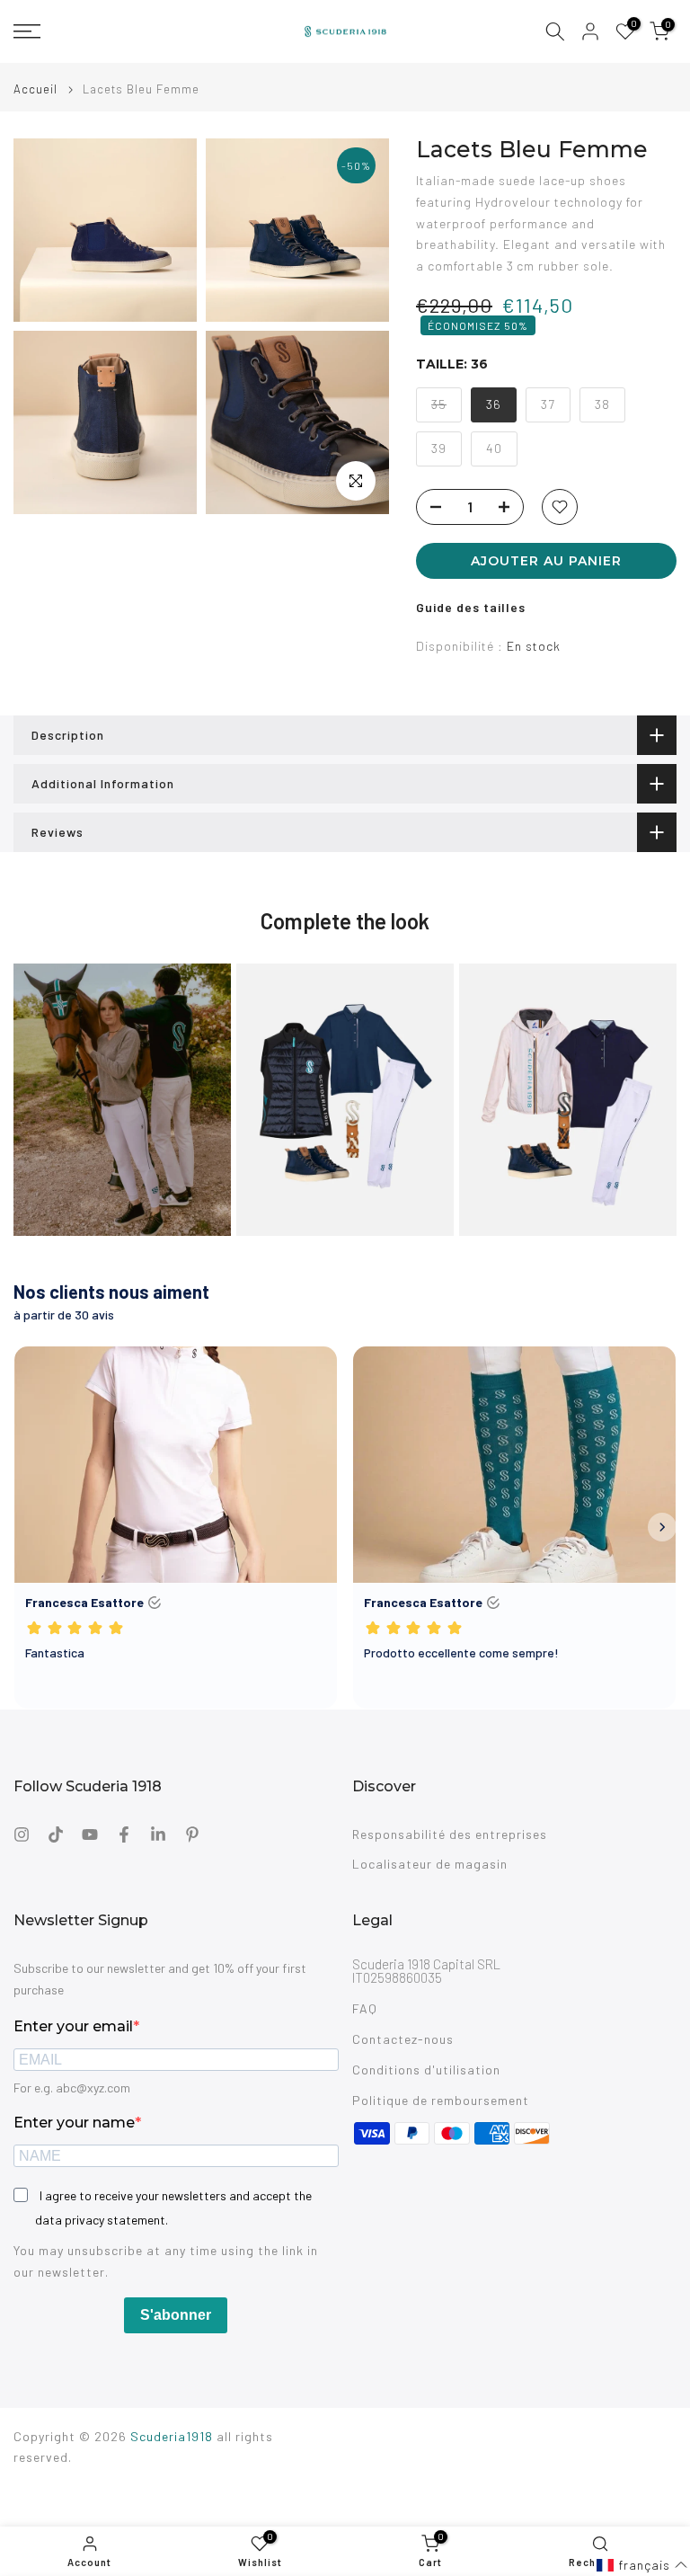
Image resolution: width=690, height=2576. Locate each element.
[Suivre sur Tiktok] (56, 1834)
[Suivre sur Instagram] (22, 1834)
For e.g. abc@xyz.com (72, 2087)
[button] (642, 2565)
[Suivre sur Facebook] (124, 1834)
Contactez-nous (403, 2039)
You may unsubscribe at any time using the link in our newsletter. (166, 2261)
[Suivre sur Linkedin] (158, 1834)
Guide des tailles (471, 607)
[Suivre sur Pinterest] (192, 1834)
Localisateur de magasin (430, 1864)
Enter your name (74, 2123)
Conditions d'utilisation (426, 2070)
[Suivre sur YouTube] (90, 1834)
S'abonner (176, 2315)
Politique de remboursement (441, 2100)
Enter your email (73, 2026)
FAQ (365, 2008)
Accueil (35, 89)
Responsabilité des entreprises (450, 1834)
